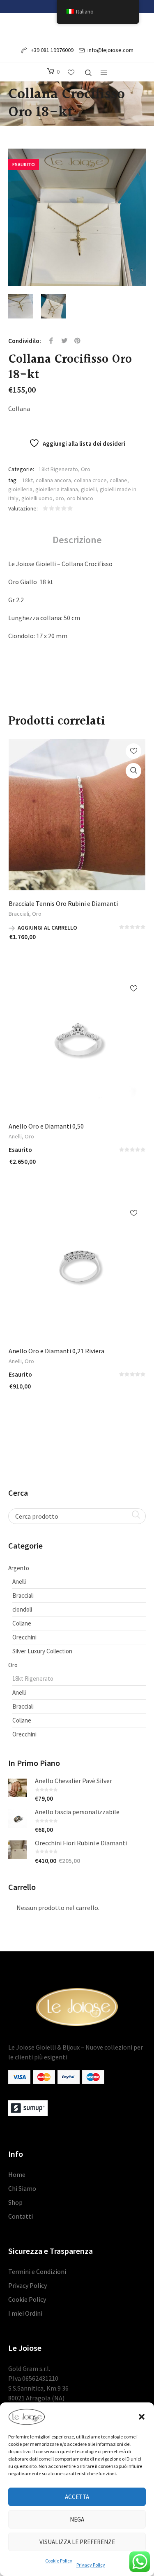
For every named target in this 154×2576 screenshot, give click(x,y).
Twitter (64, 341)
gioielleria (20, 489)
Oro (86, 469)
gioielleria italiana (57, 489)
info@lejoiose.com (110, 50)
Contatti (21, 2216)
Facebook (51, 341)
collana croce (90, 480)
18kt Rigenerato (58, 469)
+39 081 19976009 (52, 50)
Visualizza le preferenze (77, 2542)
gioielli (89, 489)
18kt (28, 480)
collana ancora (53, 480)
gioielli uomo (37, 498)
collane (118, 480)
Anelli (15, 1136)
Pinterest (78, 341)
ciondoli (22, 1609)
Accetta (77, 2497)
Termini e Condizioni (37, 2271)
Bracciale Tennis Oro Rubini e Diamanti (63, 903)
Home (17, 2174)
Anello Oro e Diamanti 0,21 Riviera (56, 1351)
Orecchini (24, 1637)
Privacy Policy (91, 2565)
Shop (15, 2202)
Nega (77, 2519)
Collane (22, 1623)
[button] (142, 2417)
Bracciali (19, 914)
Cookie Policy (59, 2561)
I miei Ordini (25, 2313)
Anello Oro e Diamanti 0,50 (46, 1126)
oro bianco (80, 498)
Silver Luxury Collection (42, 1651)
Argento (19, 1568)
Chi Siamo (22, 2188)
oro (60, 498)
